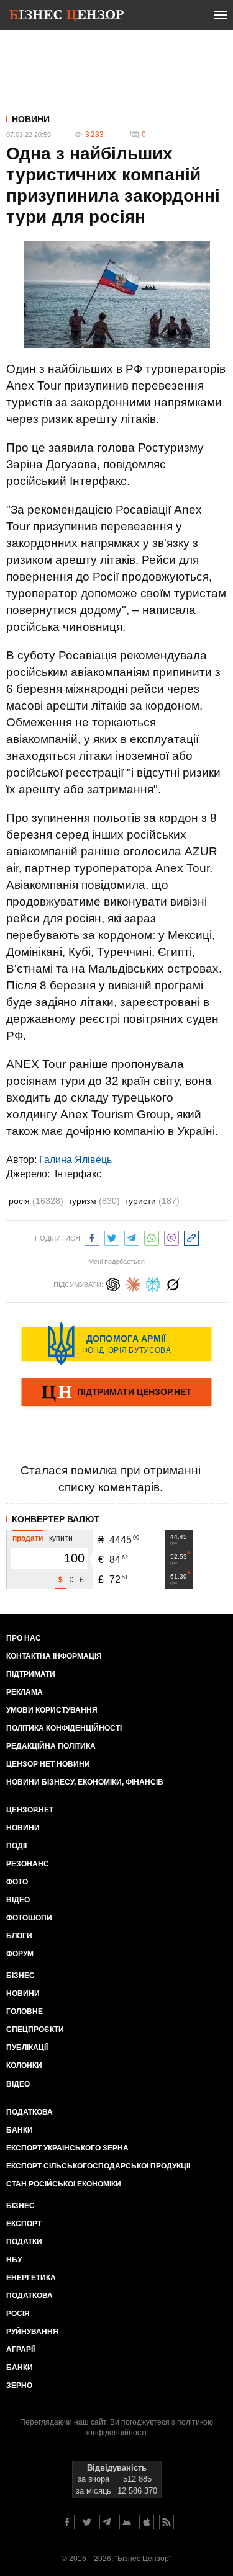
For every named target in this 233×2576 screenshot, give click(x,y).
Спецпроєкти (35, 2030)
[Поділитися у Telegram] (132, 1237)
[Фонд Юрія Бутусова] (116, 1344)
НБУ (14, 2260)
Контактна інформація (54, 1656)
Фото (17, 1882)
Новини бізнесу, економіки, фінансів (85, 1782)
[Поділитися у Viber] (171, 1237)
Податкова (30, 2112)
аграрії (21, 2350)
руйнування (32, 2332)
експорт (24, 2224)
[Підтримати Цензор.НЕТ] (116, 1393)
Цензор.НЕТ (30, 1810)
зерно (19, 2386)
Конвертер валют (56, 1519)
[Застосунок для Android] (127, 2522)
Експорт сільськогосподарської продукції (98, 2166)
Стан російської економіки (64, 2184)
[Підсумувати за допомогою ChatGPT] (113, 1283)
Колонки (24, 2066)
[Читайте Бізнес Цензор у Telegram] (107, 2522)
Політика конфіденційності (64, 1728)
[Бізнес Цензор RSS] (167, 2522)
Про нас (24, 1638)
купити (61, 1538)
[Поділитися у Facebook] (92, 1237)
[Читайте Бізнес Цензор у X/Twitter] (87, 2522)
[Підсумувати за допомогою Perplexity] (153, 1283)
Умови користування (52, 1710)
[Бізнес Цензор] (66, 17)
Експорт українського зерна (67, 2148)
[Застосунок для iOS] (147, 2522)
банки (20, 2130)
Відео (18, 1900)
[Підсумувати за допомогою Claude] (133, 1283)
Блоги (19, 1936)
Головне (25, 2012)
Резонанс (28, 1864)
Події (16, 1846)
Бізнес (21, 1976)
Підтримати (31, 1674)
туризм (94, 1201)
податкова (30, 2296)
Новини (31, 119)
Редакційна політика (51, 1746)
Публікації (27, 2048)
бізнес (21, 2206)
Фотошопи (29, 1918)
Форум (20, 1954)
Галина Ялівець (75, 1160)
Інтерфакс (78, 1174)
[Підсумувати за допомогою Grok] (173, 1283)
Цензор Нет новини (48, 1764)
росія (36, 1201)
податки (24, 2242)
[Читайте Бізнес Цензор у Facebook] (67, 2522)
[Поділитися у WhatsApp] (152, 1237)
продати (28, 1538)
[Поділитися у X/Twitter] (112, 1237)
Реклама (25, 1692)
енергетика (31, 2278)
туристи (152, 1201)
